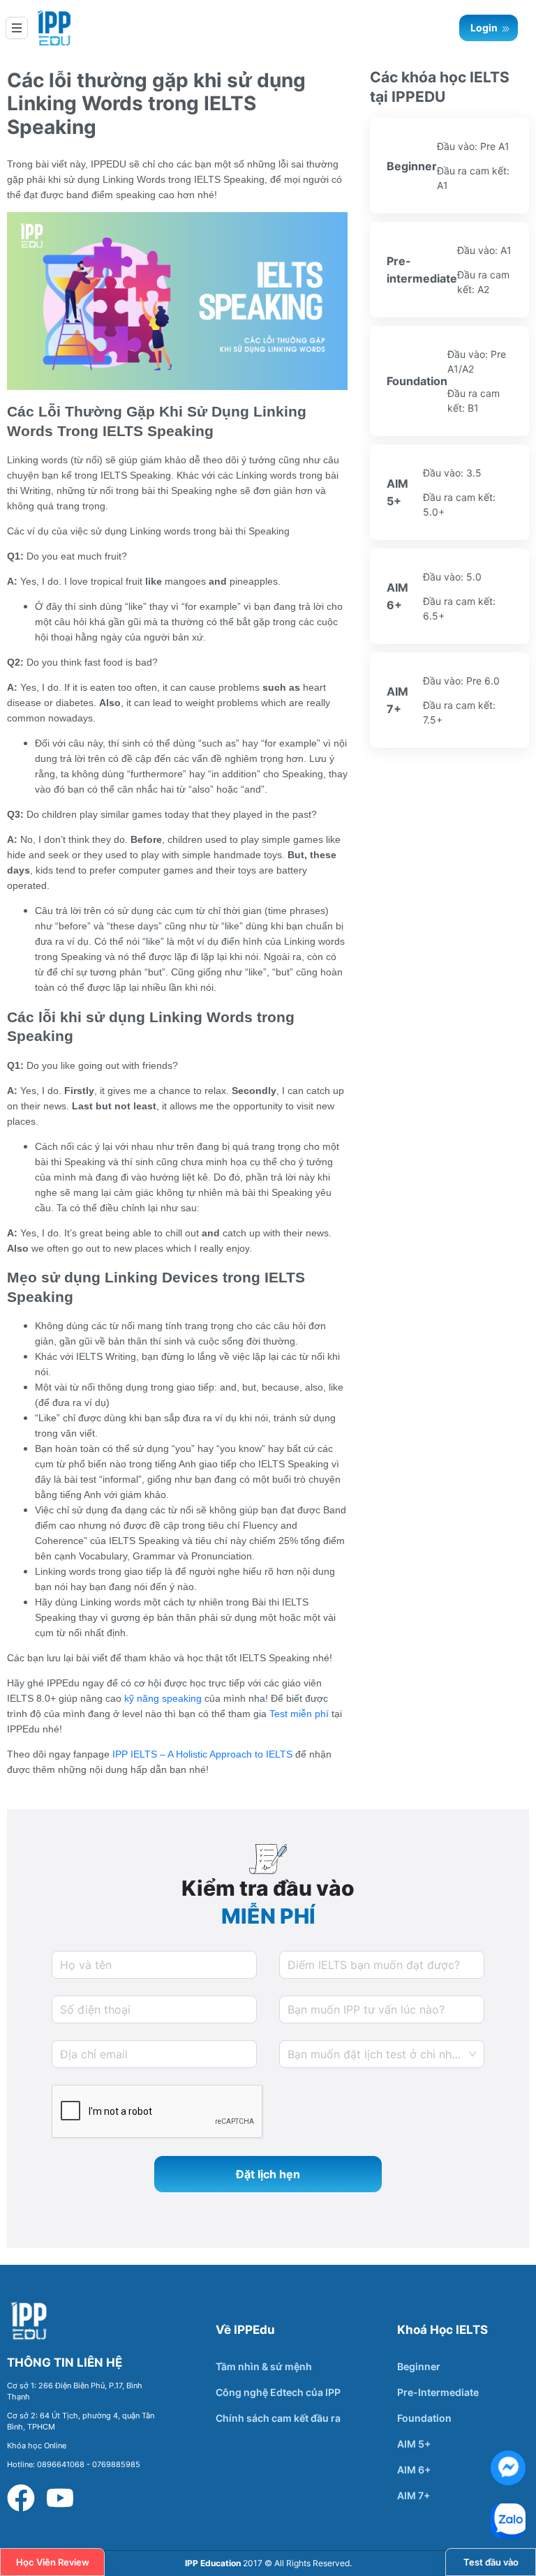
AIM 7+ (414, 2495)
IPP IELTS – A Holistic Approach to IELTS (201, 1754)
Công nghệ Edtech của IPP (278, 2392)
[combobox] (382, 2054)
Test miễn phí (298, 1714)
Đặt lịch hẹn (268, 2174)
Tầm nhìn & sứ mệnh (264, 2366)
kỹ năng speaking (162, 1698)
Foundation (424, 2418)
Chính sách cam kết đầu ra (278, 2418)
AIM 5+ (414, 2444)
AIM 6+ (414, 2470)
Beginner (419, 2366)
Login (485, 28)
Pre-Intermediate (438, 2392)
